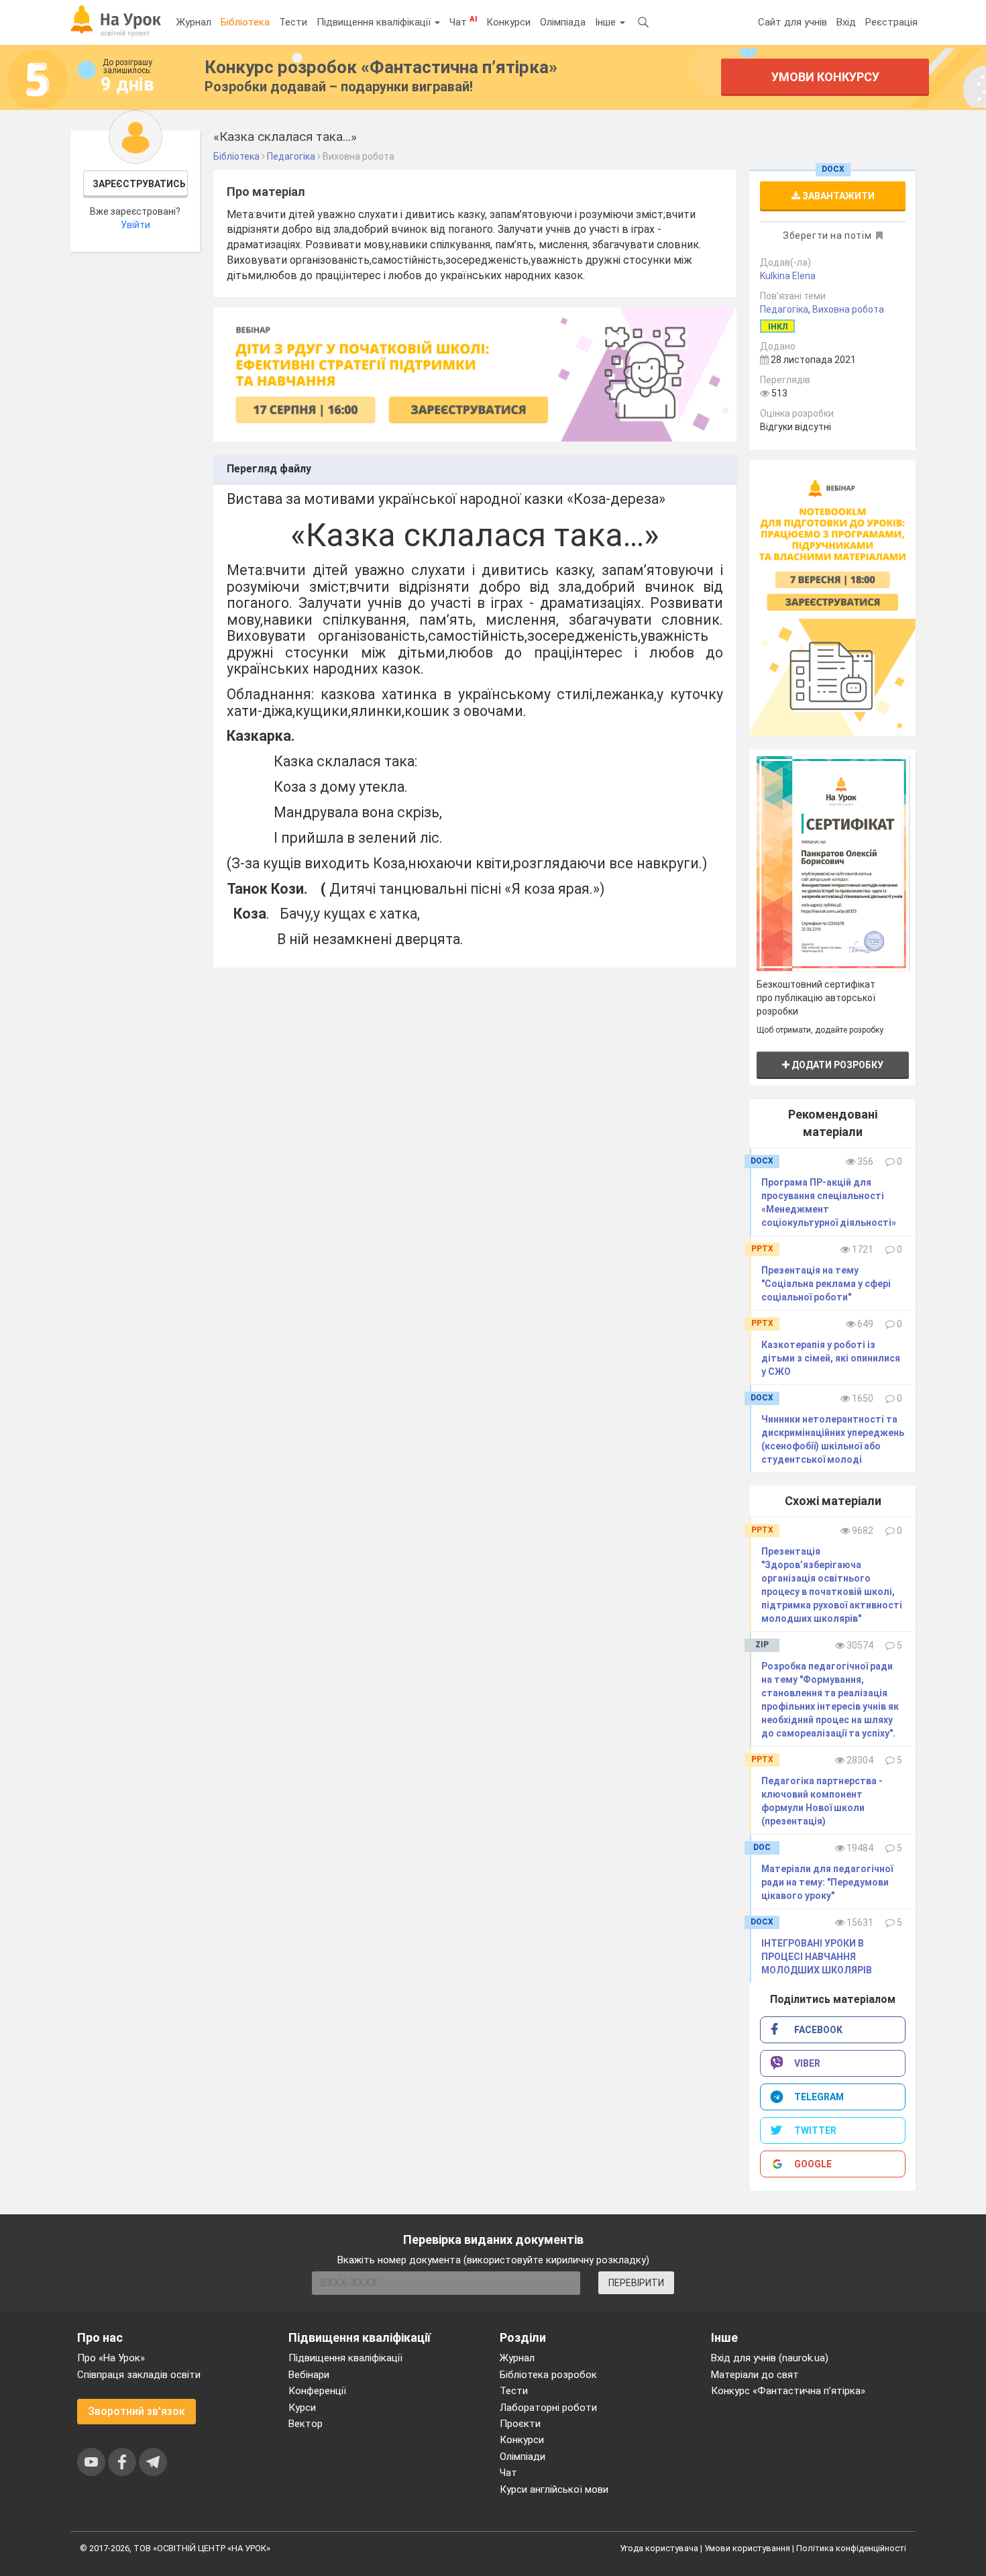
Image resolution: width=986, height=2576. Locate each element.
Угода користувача (659, 2548)
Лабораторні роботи (548, 2408)
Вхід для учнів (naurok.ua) (770, 2358)
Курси (302, 2408)
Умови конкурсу (825, 77)
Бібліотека (245, 22)
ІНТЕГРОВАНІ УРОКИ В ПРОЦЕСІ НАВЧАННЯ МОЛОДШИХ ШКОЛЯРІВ (817, 1957)
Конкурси (508, 22)
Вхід (846, 22)
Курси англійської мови (554, 2489)
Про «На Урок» (111, 2358)
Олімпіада (563, 22)
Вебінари (309, 2375)
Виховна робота (848, 309)
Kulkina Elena (788, 276)
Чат (463, 21)
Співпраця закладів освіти (139, 2375)
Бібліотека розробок (548, 2375)
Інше (607, 22)
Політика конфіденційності (851, 2548)
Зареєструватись (139, 184)
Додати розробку (836, 1065)
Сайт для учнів (792, 22)
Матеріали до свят (755, 2375)
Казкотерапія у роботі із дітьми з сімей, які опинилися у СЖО (831, 1358)
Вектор (306, 2424)
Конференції (317, 2391)
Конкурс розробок (381, 67)
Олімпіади (523, 2457)
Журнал (194, 22)
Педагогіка (784, 309)
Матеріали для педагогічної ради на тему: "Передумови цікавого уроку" (827, 1882)
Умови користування (747, 2548)
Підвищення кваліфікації (375, 22)
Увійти (135, 225)
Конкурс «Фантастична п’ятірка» (788, 2391)
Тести (293, 22)
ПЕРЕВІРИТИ (636, 2283)
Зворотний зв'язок (136, 2411)
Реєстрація (891, 22)
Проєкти (520, 2424)
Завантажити (837, 196)
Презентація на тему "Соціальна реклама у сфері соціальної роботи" (826, 1284)
